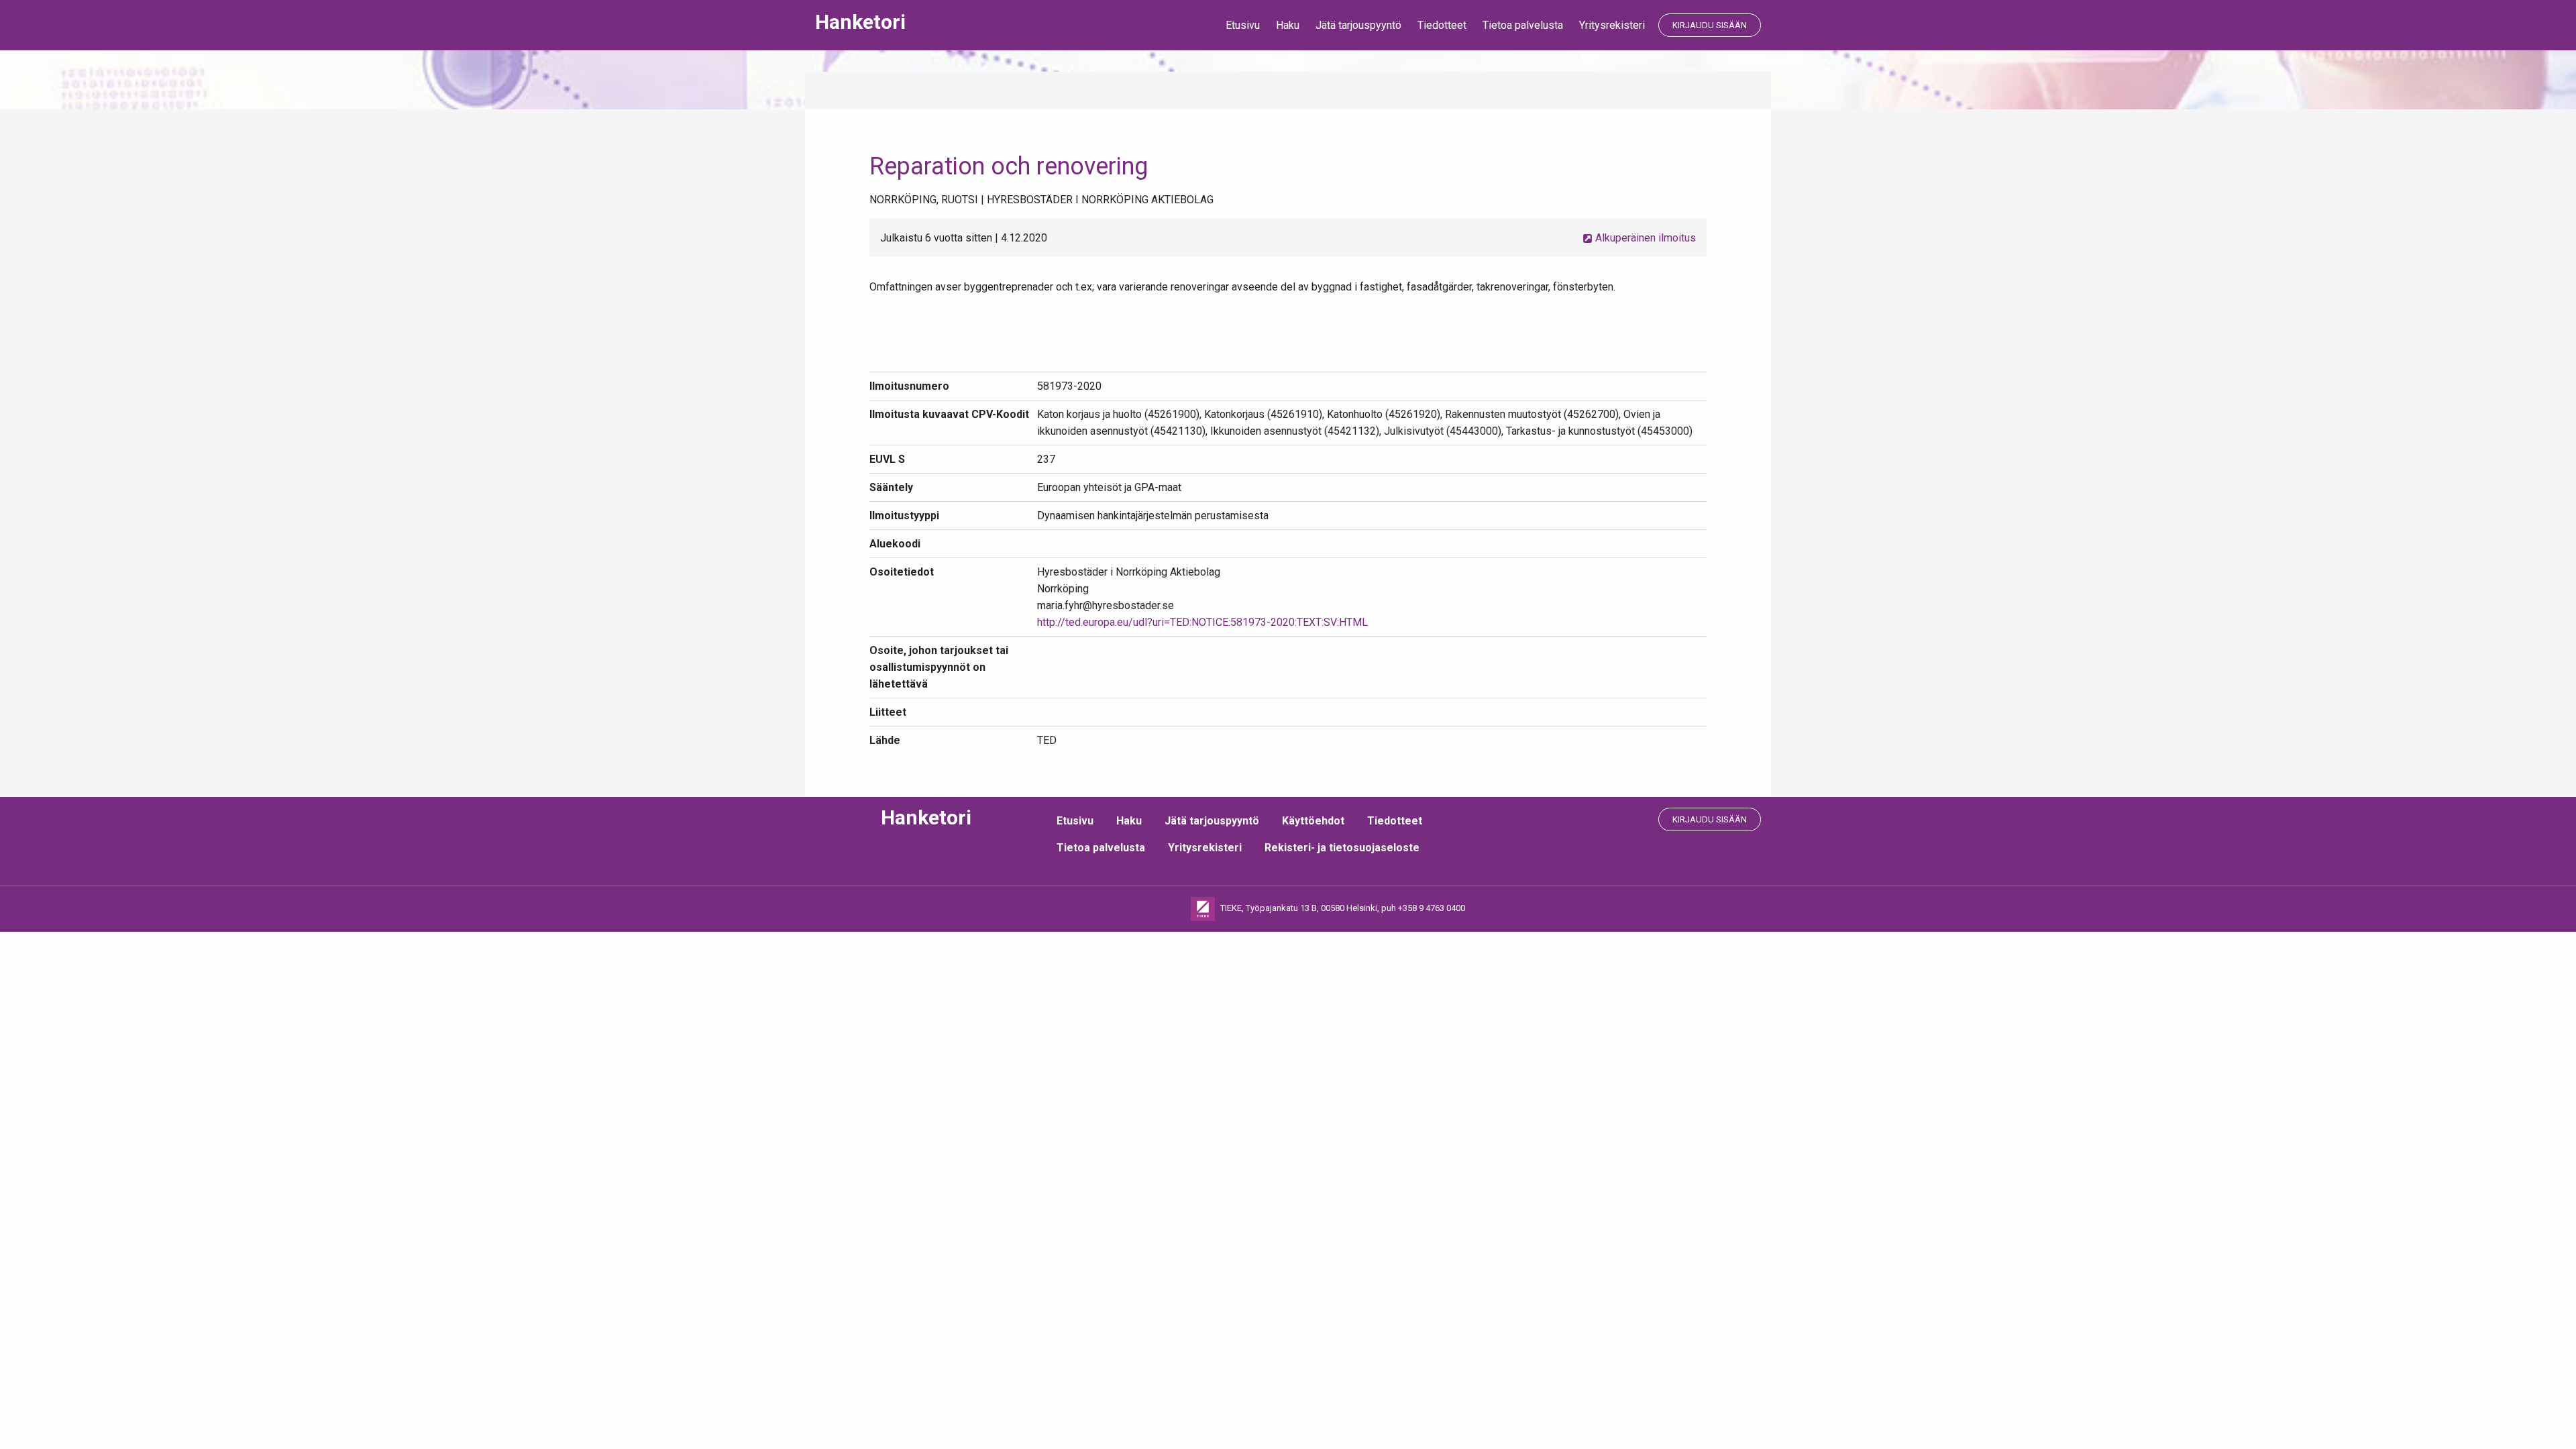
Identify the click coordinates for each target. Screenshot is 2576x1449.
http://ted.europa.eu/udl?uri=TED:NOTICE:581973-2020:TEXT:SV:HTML (1202, 622)
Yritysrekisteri (1612, 25)
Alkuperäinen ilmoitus (1644, 238)
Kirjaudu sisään (1710, 25)
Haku (1288, 25)
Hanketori (860, 22)
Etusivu (1243, 25)
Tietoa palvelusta (1523, 25)
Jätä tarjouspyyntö (1358, 25)
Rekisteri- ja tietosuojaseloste (1342, 848)
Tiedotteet (1442, 25)
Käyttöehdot (1313, 821)
